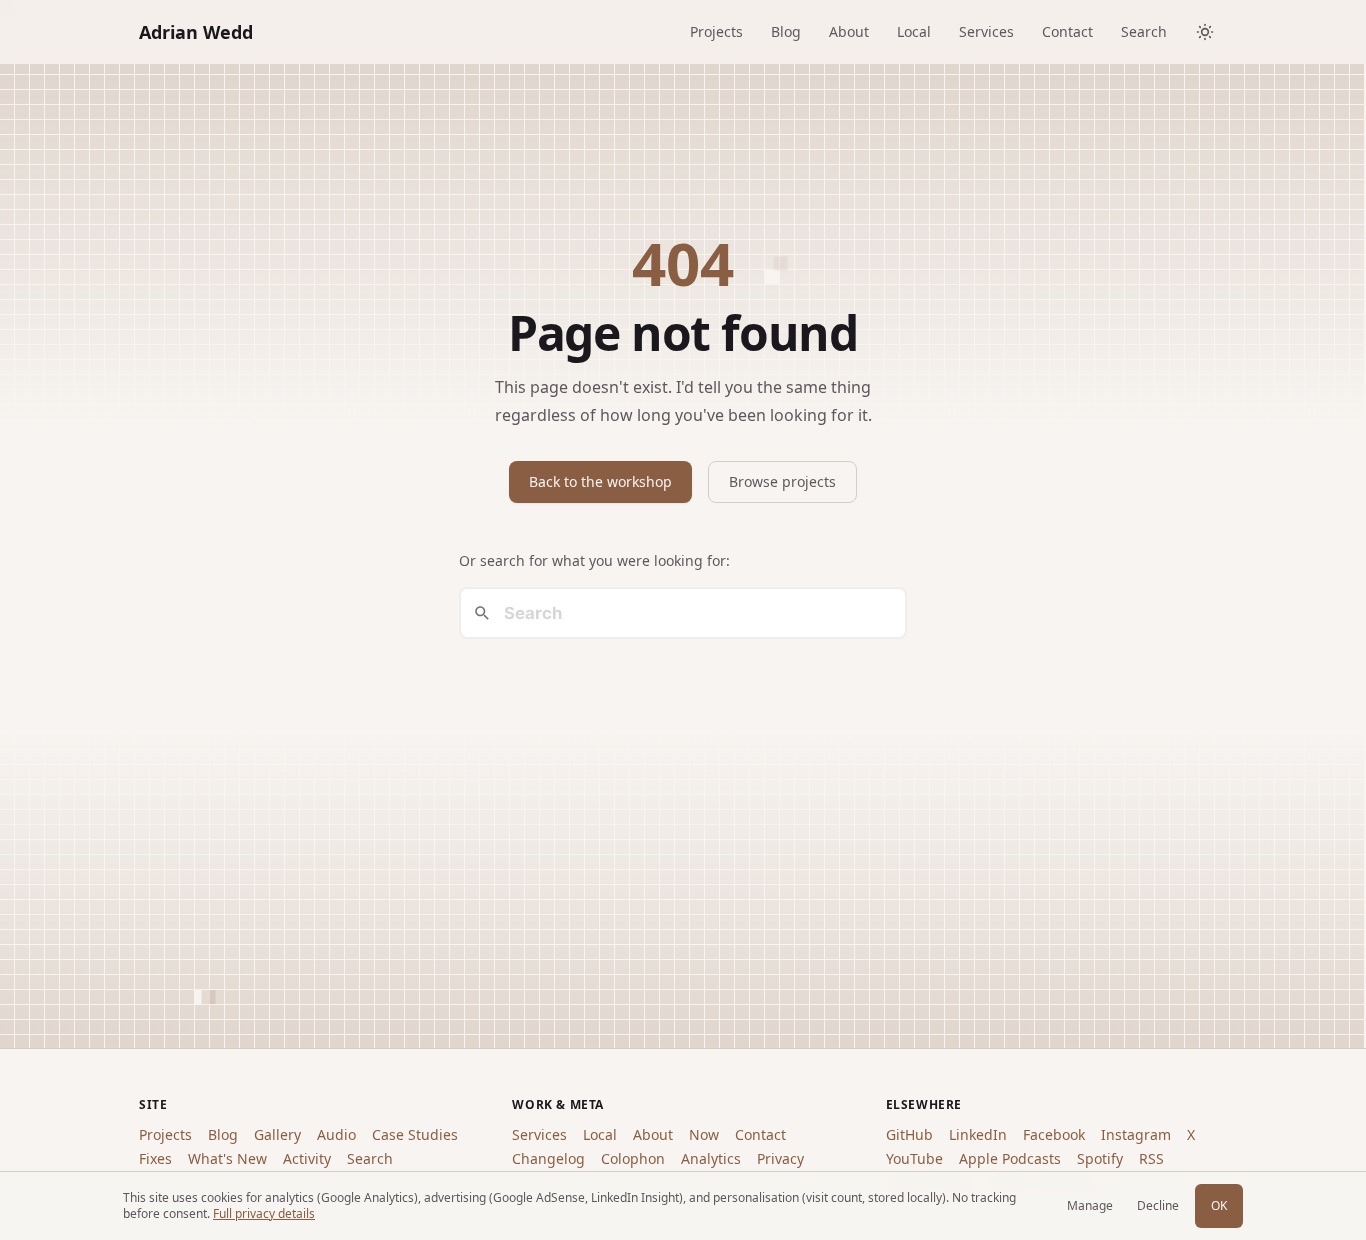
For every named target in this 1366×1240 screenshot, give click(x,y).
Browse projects (782, 481)
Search (1144, 31)
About (849, 31)
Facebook (1054, 1134)
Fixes (155, 1158)
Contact (1067, 31)
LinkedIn (978, 1134)
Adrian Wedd (196, 32)
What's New (227, 1158)
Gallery (277, 1134)
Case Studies (415, 1134)
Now (704, 1134)
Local (914, 31)
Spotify (1100, 1158)
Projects (716, 31)
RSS (1151, 1158)
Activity (307, 1158)
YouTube (914, 1158)
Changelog (548, 1158)
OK (1219, 1205)
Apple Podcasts (1010, 1158)
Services (986, 31)
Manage (1090, 1205)
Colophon (633, 1158)
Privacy (780, 1158)
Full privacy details (264, 1213)
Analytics (711, 1158)
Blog (786, 31)
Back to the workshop (600, 481)
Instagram (1136, 1134)
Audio (336, 1134)
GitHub (909, 1134)
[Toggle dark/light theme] (1205, 32)
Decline (1158, 1205)
